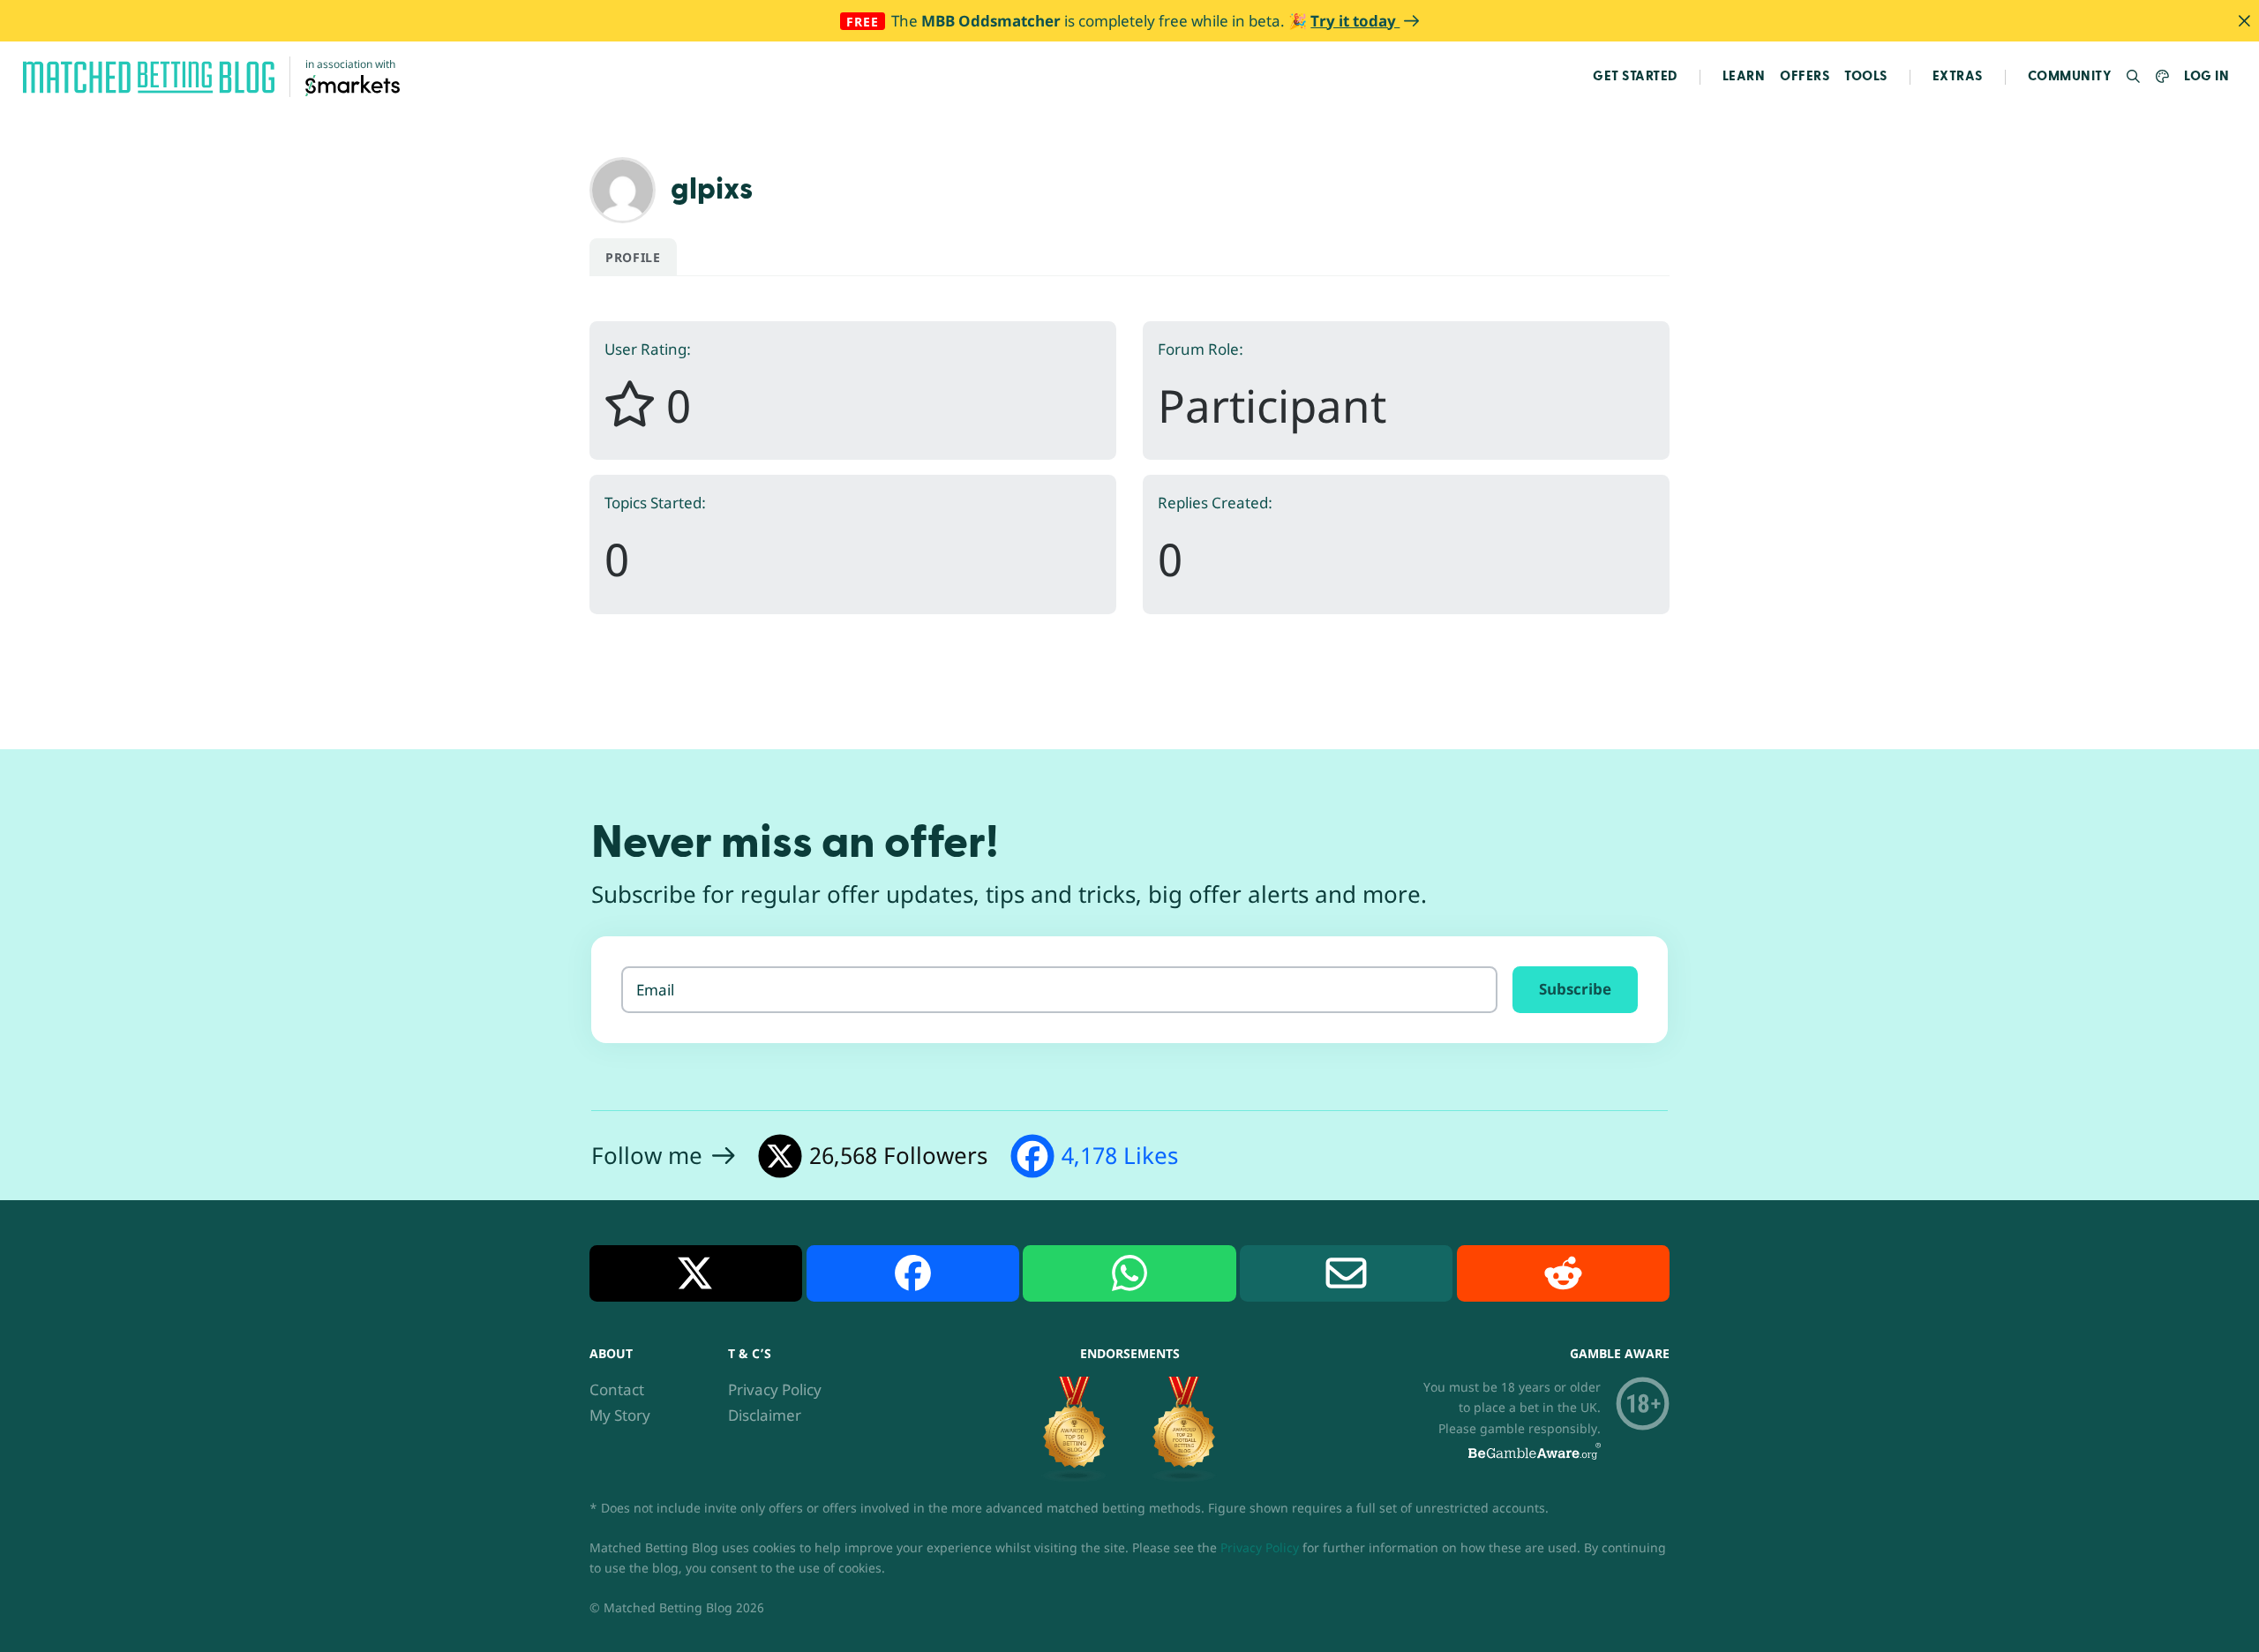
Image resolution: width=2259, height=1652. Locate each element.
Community (2070, 76)
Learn (1744, 76)
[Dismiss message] (2244, 21)
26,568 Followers (898, 1155)
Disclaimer (765, 1415)
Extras (1958, 76)
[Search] (2134, 77)
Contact (617, 1389)
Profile (633, 257)
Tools (1866, 76)
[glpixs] (623, 188)
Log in (2206, 76)
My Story (620, 1415)
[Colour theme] (2162, 77)
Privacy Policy (775, 1389)
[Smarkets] (353, 84)
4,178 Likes (1120, 1155)
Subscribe (1575, 989)
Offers (1805, 76)
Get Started (1635, 76)
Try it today (1355, 21)
